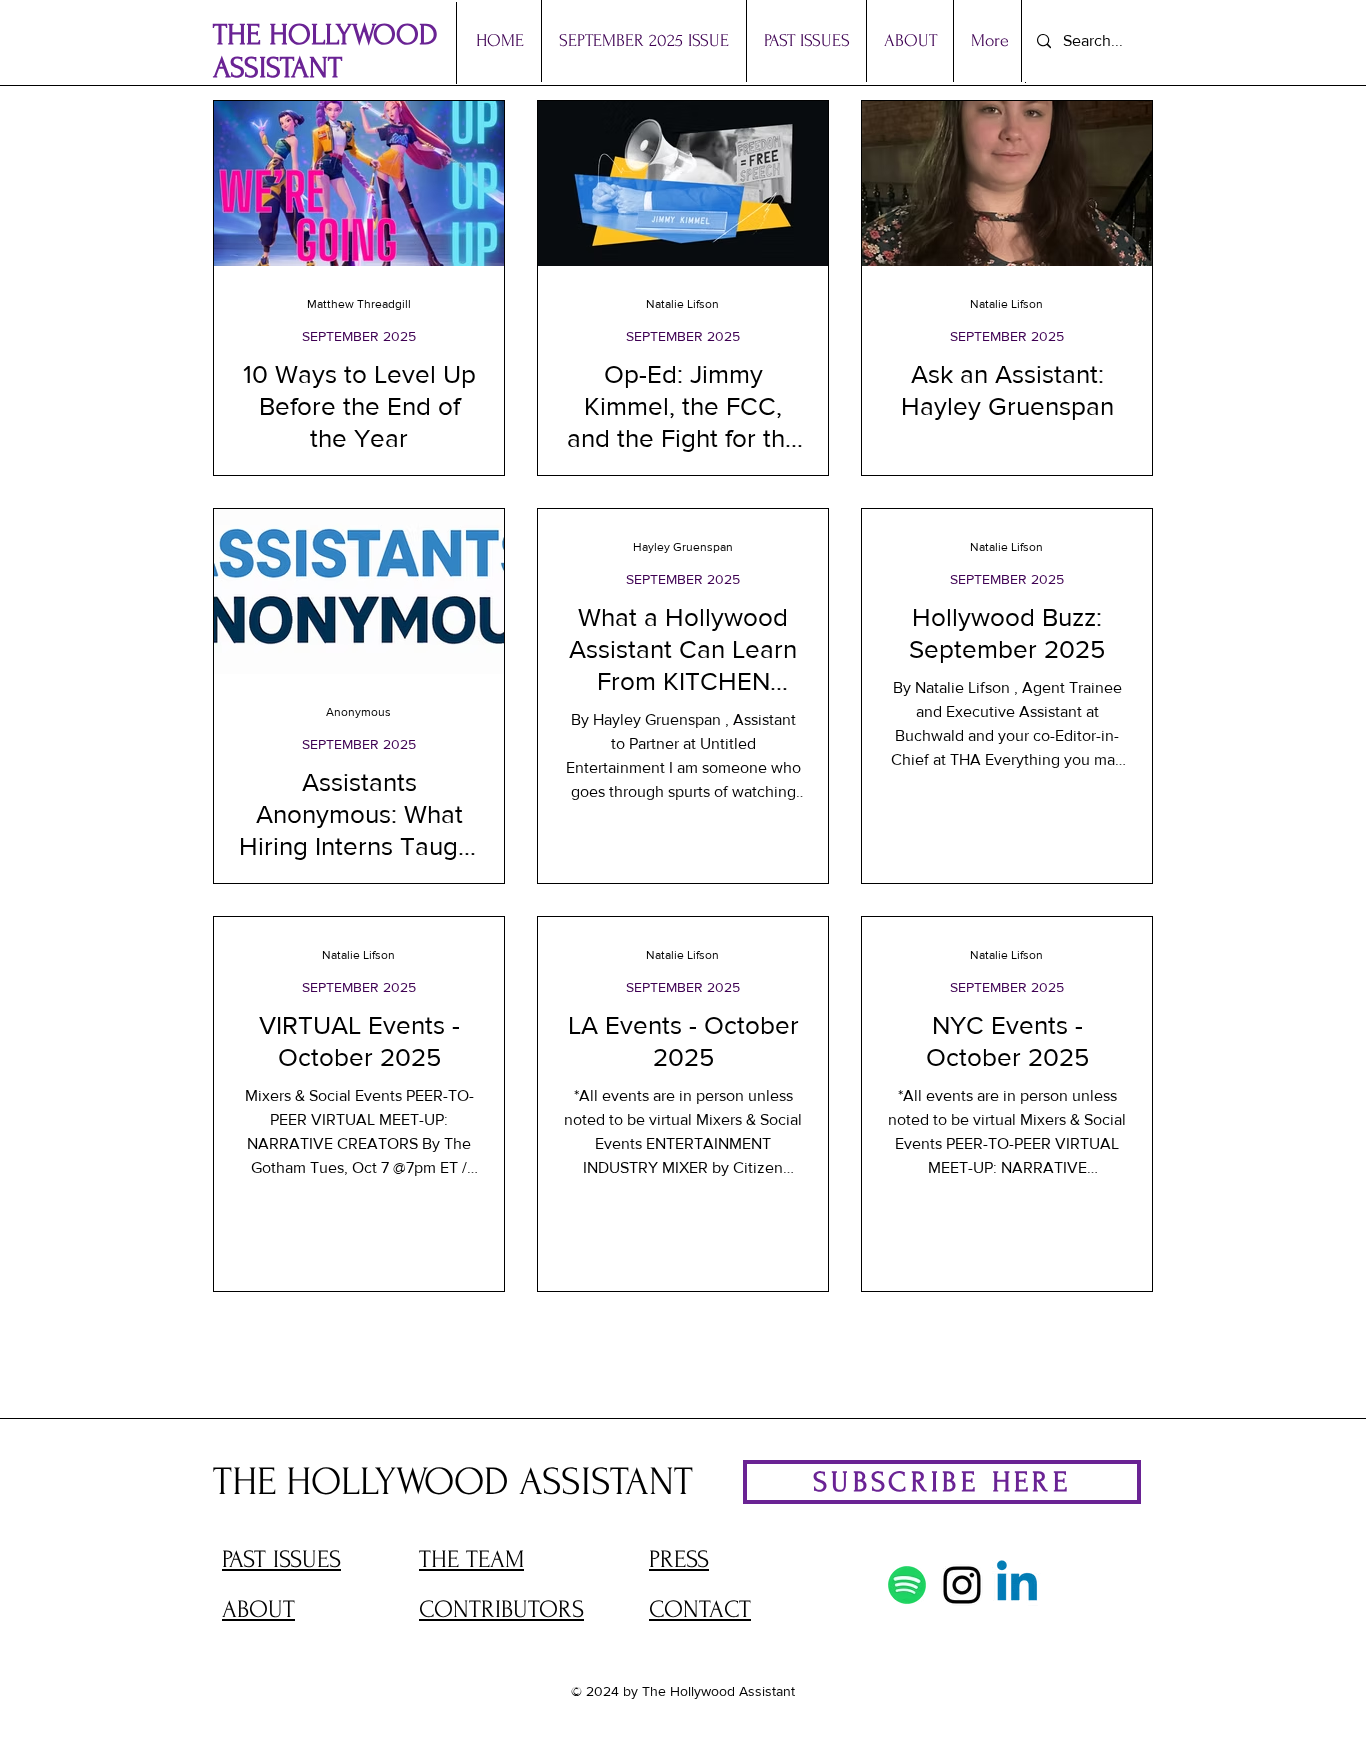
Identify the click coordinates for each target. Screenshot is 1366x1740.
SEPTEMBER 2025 (359, 336)
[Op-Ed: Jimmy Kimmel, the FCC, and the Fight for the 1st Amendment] (683, 183)
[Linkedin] (1017, 1585)
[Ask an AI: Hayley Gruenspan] (1007, 183)
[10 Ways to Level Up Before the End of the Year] (359, 183)
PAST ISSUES (281, 1559)
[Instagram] (962, 1585)
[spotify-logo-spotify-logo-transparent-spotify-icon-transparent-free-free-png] (907, 1585)
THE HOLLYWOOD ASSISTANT (325, 51)
